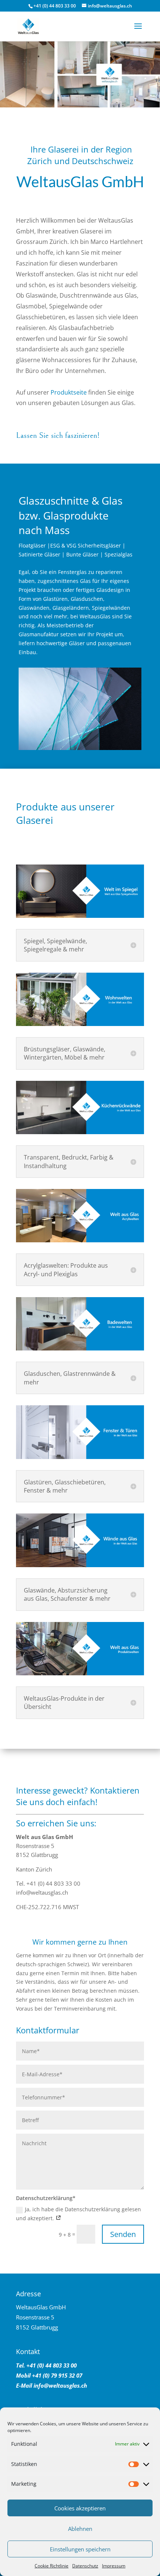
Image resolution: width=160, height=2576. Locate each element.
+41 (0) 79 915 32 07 (56, 2375)
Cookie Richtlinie (52, 2566)
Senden (123, 2234)
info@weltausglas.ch (60, 2385)
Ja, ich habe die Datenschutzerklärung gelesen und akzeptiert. (79, 2214)
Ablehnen (80, 2529)
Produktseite (69, 392)
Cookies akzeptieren (80, 2508)
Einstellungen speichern (80, 2549)
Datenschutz (85, 2566)
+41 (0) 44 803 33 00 (55, 6)
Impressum (114, 2566)
